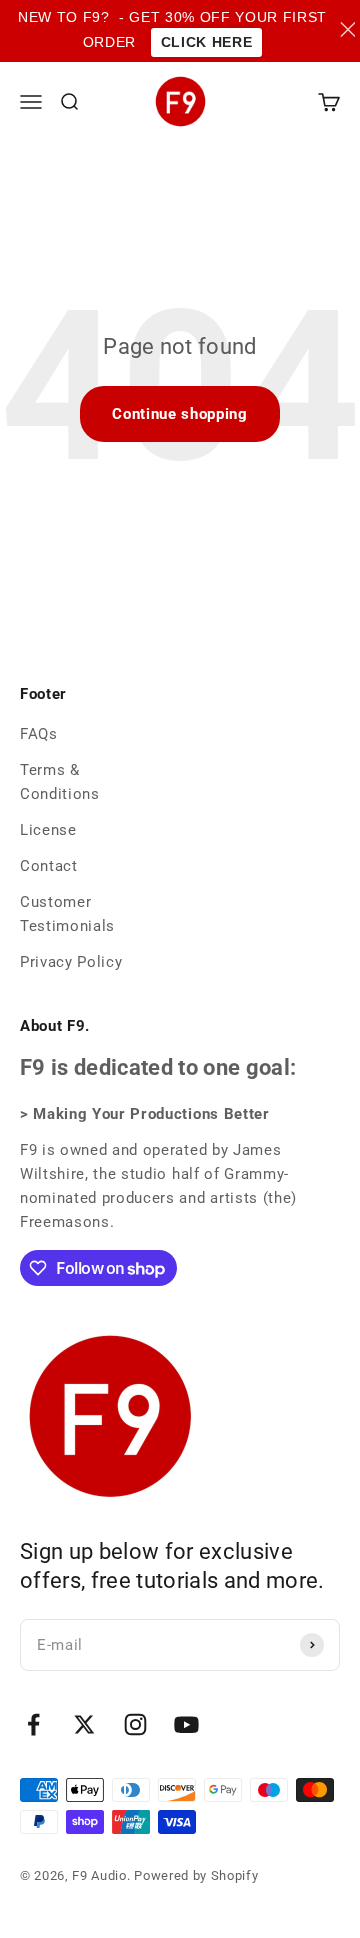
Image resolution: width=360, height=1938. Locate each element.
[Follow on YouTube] (186, 1724)
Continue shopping (179, 414)
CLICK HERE (207, 42)
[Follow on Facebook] (33, 1724)
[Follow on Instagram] (135, 1724)
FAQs (39, 734)
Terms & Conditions (60, 782)
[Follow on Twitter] (84, 1724)
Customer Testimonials (67, 914)
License (48, 830)
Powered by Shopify (196, 1875)
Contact (49, 866)
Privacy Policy (71, 962)
